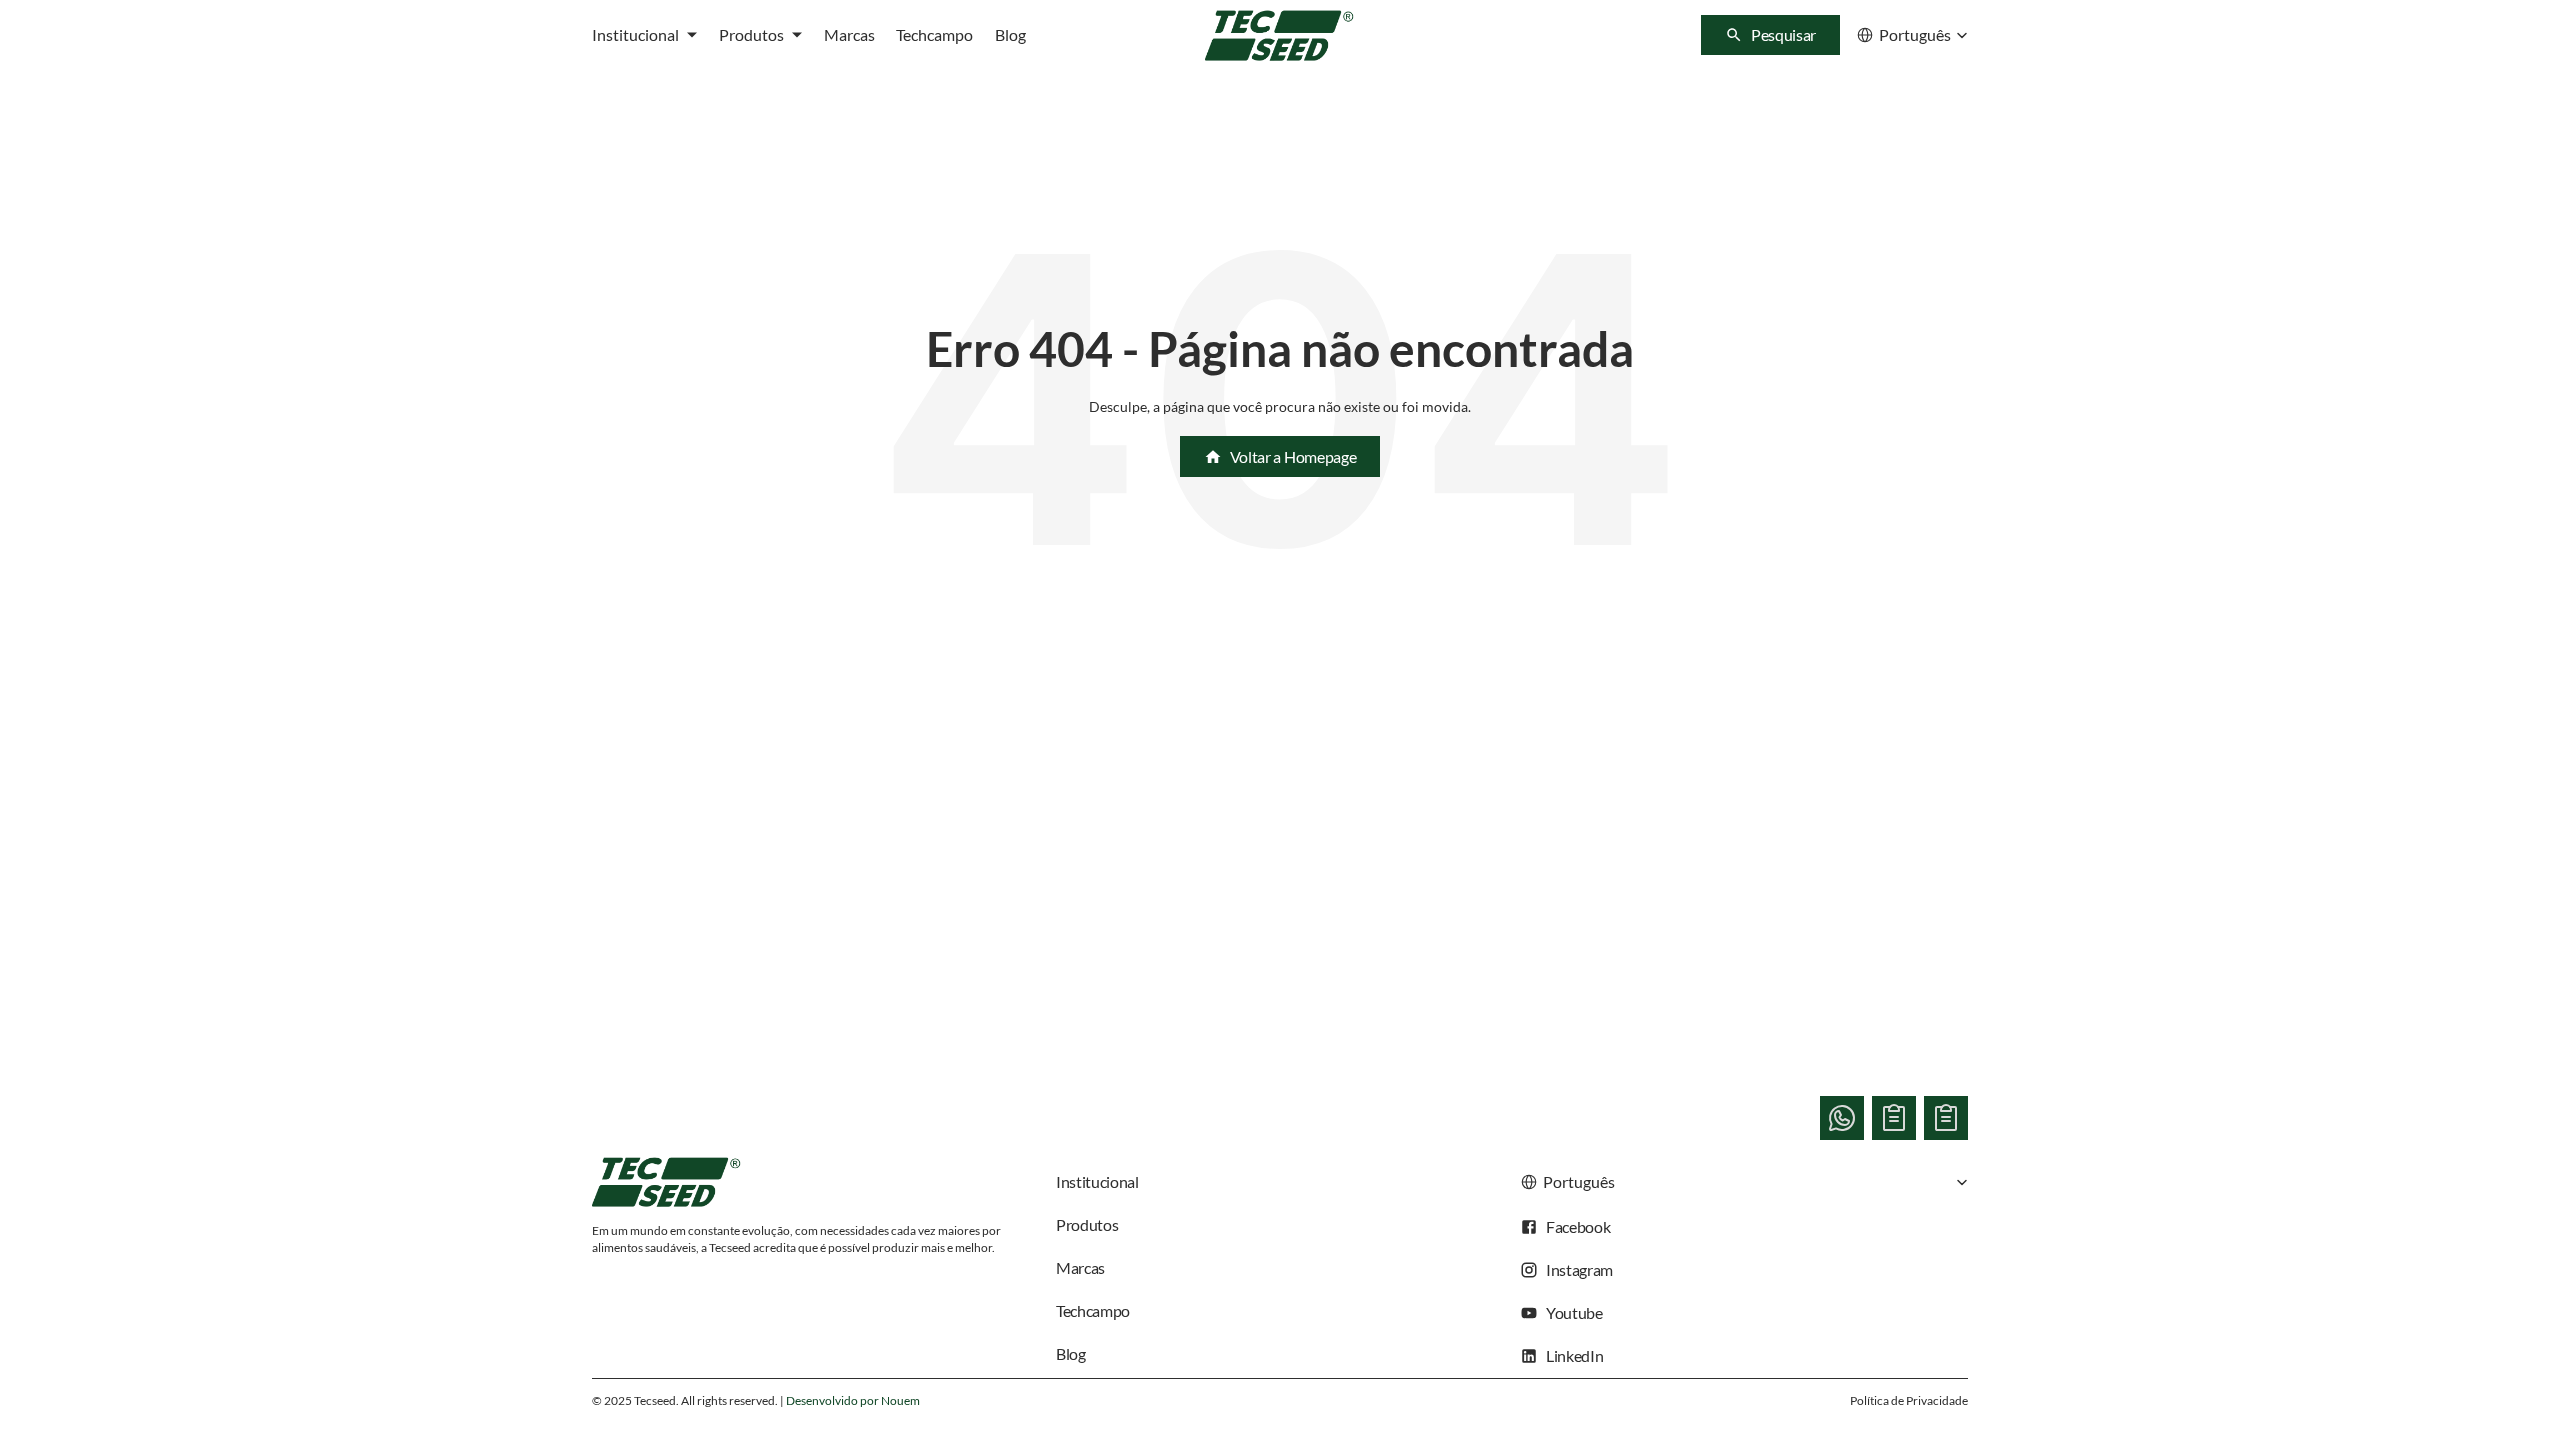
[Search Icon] (1770, 35)
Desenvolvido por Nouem (853, 1400)
